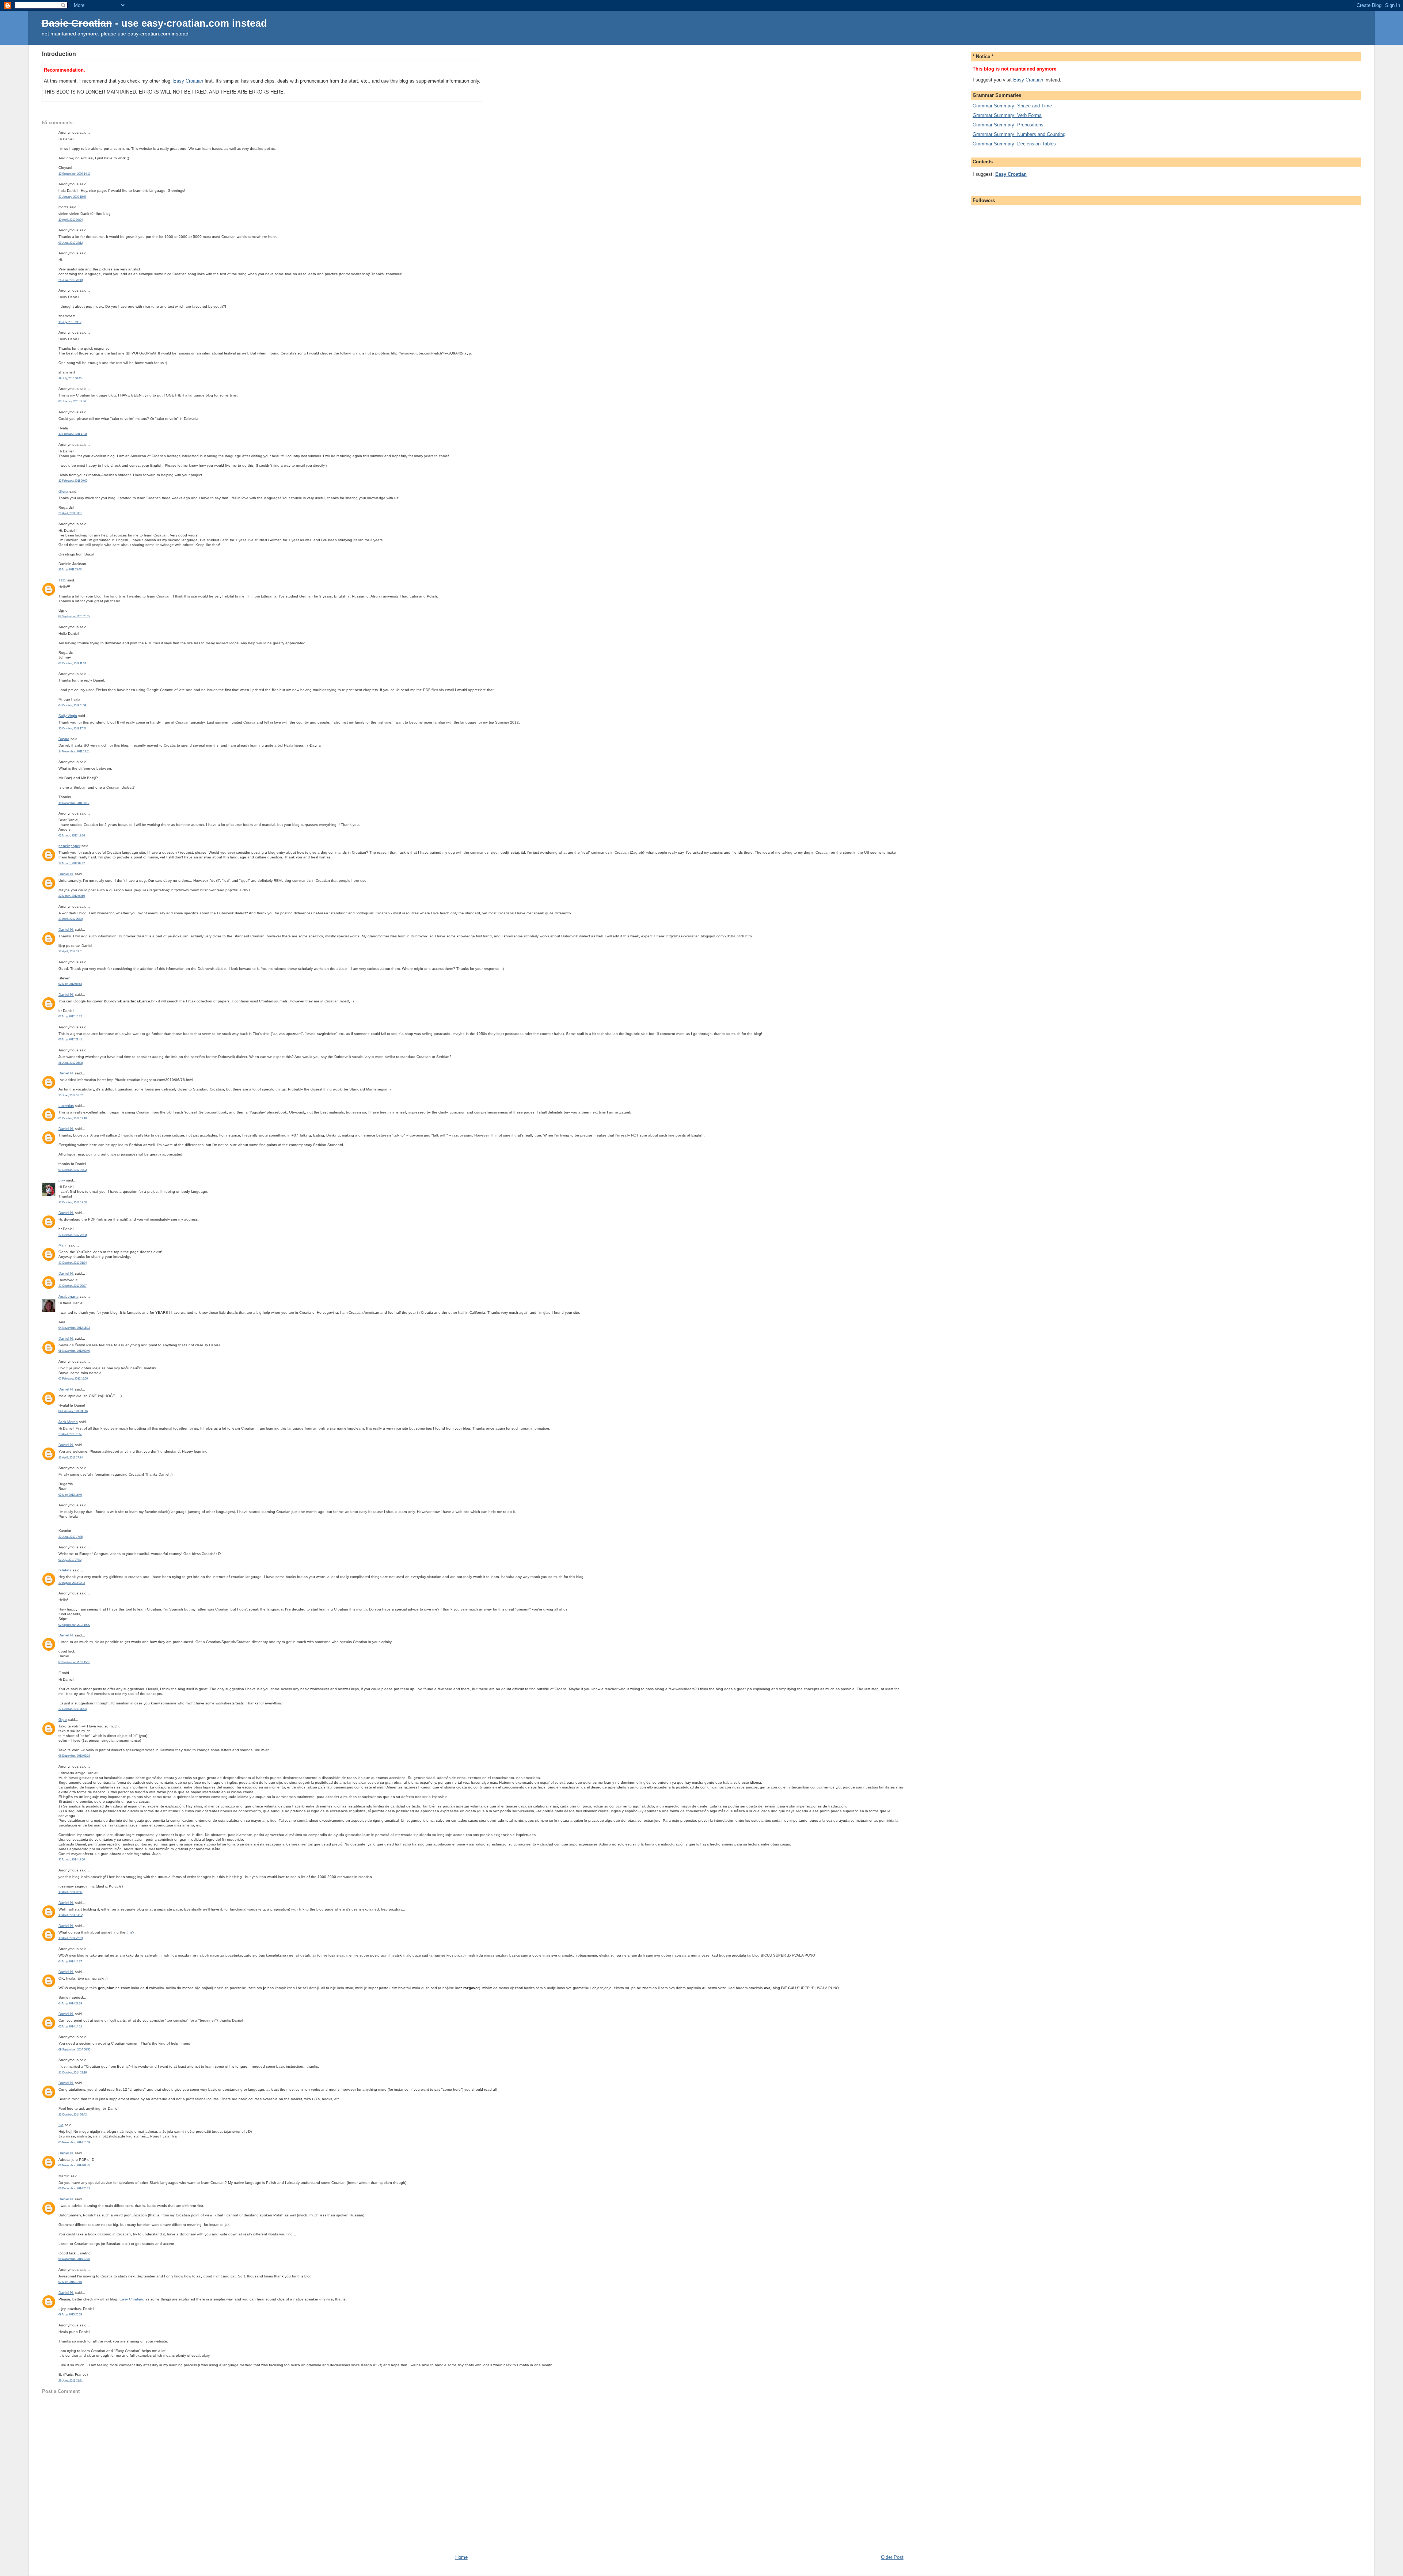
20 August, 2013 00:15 (72, 1583)
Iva (61, 2125)
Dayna (64, 739)
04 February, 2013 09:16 (73, 1411)
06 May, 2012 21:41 (70, 1039)
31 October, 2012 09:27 (73, 1286)
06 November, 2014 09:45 (74, 2165)
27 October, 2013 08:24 (73, 1709)
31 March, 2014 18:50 (72, 1860)
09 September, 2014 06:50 (74, 2050)
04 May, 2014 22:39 (70, 2004)
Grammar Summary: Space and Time (1012, 106)
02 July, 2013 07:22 (70, 1560)
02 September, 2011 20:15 (74, 616)
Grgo (63, 1720)
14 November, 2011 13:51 (74, 752)
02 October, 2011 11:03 (72, 663)
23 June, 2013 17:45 (71, 1537)
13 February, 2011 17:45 (73, 434)
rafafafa (65, 1570)
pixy (62, 1180)
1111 (62, 580)
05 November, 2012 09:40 (74, 1351)
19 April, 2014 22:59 (71, 1938)
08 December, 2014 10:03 (74, 2259)
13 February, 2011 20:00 (73, 481)
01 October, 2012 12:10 (73, 1118)
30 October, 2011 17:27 (72, 729)
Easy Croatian (188, 81)
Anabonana (69, 1296)
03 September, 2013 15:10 (74, 1662)
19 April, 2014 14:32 (71, 1915)
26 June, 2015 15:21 (71, 2381)
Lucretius (66, 1106)
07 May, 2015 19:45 (70, 2282)
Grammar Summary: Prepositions (1008, 125)
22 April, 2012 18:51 (71, 951)
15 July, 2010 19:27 (70, 322)
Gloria (63, 491)
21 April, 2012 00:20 (71, 919)
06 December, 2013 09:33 (74, 1756)
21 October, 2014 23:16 (73, 2073)
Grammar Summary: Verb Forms (1007, 115)
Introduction (59, 54)
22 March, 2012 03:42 (72, 863)
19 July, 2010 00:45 (70, 378)
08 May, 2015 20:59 (70, 2315)
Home (461, 2557)
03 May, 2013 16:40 (70, 1495)
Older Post (892, 2557)
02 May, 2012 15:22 (70, 1016)
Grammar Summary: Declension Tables (1014, 144)
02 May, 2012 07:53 (70, 984)
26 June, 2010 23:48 (71, 280)
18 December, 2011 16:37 (74, 803)
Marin (63, 1245)
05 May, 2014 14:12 (70, 2027)
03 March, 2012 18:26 (72, 836)
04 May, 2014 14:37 (70, 1962)
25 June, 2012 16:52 (71, 1095)
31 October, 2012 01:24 (73, 1263)
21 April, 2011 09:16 (70, 513)
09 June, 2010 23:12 (71, 243)
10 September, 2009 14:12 (74, 174)
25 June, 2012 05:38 (71, 1063)
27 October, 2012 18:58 (73, 1202)
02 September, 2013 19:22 (74, 1625)
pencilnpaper (69, 846)
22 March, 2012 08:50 (72, 896)
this (129, 1932)
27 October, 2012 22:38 (73, 1235)
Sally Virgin (68, 716)
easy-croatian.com (185, 23)
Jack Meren (68, 1422)
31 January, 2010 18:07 (72, 197)
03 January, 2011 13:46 (72, 401)
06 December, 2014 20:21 (74, 2188)
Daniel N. (66, 874)
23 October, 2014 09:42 (73, 2115)
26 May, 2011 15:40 (70, 570)
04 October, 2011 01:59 (72, 705)
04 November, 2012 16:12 (74, 1328)
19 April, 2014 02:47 (71, 1892)
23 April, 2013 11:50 (70, 1434)
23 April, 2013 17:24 (71, 1458)
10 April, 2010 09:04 (71, 220)
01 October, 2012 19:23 (73, 1170)
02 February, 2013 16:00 (73, 1379)
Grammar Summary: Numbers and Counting (1019, 134)
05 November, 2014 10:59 (74, 2142)
